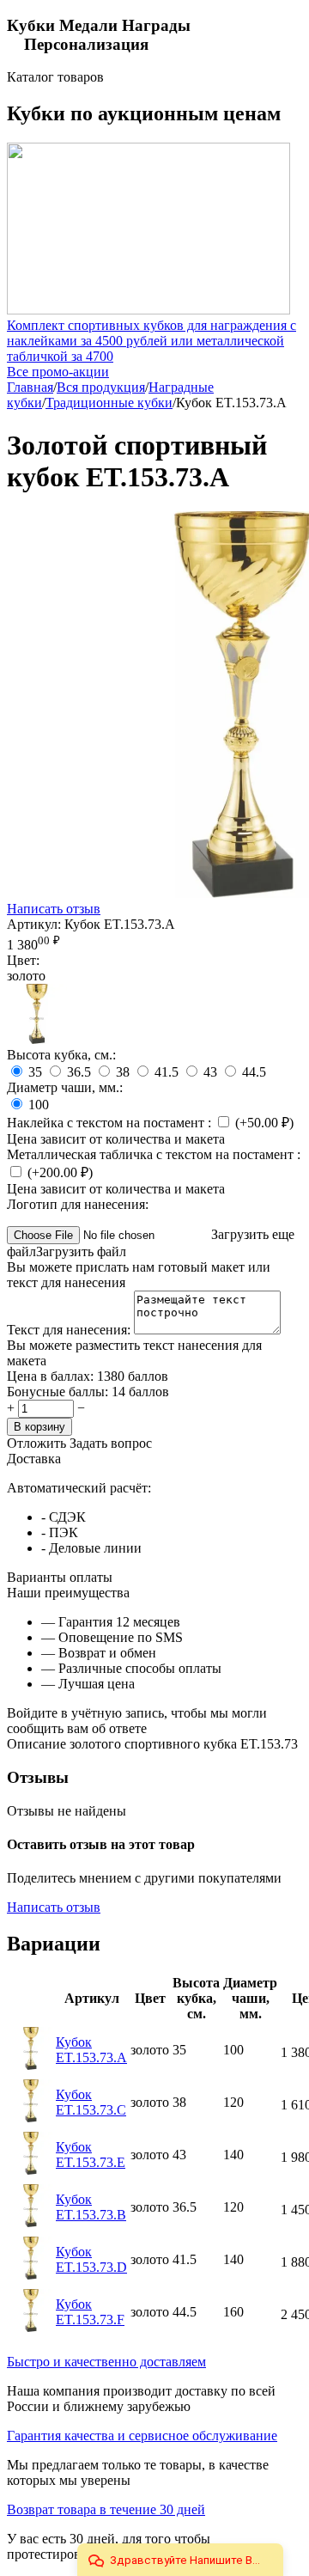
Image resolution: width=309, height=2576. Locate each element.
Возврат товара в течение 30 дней (106, 2509)
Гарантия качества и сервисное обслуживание (142, 2436)
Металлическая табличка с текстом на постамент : (154, 1154)
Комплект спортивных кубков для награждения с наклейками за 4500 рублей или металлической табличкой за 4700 (151, 341)
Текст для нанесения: (70, 1330)
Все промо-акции (58, 372)
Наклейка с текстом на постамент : (111, 1123)
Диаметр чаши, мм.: (65, 1087)
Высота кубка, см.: (61, 1055)
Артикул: (34, 924)
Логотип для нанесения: (78, 1204)
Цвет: (23, 960)
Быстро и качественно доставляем (106, 2362)
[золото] (37, 1039)
